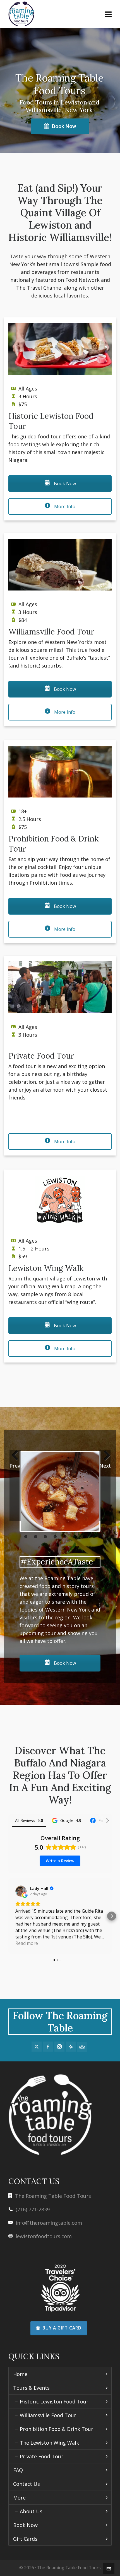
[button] (8, 1916)
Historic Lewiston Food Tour (54, 2401)
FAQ (18, 2470)
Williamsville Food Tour (48, 2415)
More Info (64, 506)
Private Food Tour (42, 2456)
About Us (31, 2511)
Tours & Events (31, 2388)
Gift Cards (25, 2539)
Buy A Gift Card (62, 2328)
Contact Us (27, 2484)
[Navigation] (108, 14)
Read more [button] (27, 1943)
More (19, 2498)
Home (20, 2374)
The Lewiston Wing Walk (49, 2443)
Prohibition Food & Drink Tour (57, 2429)
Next (105, 1466)
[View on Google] (21, 1891)
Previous (15, 1466)
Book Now (64, 126)
